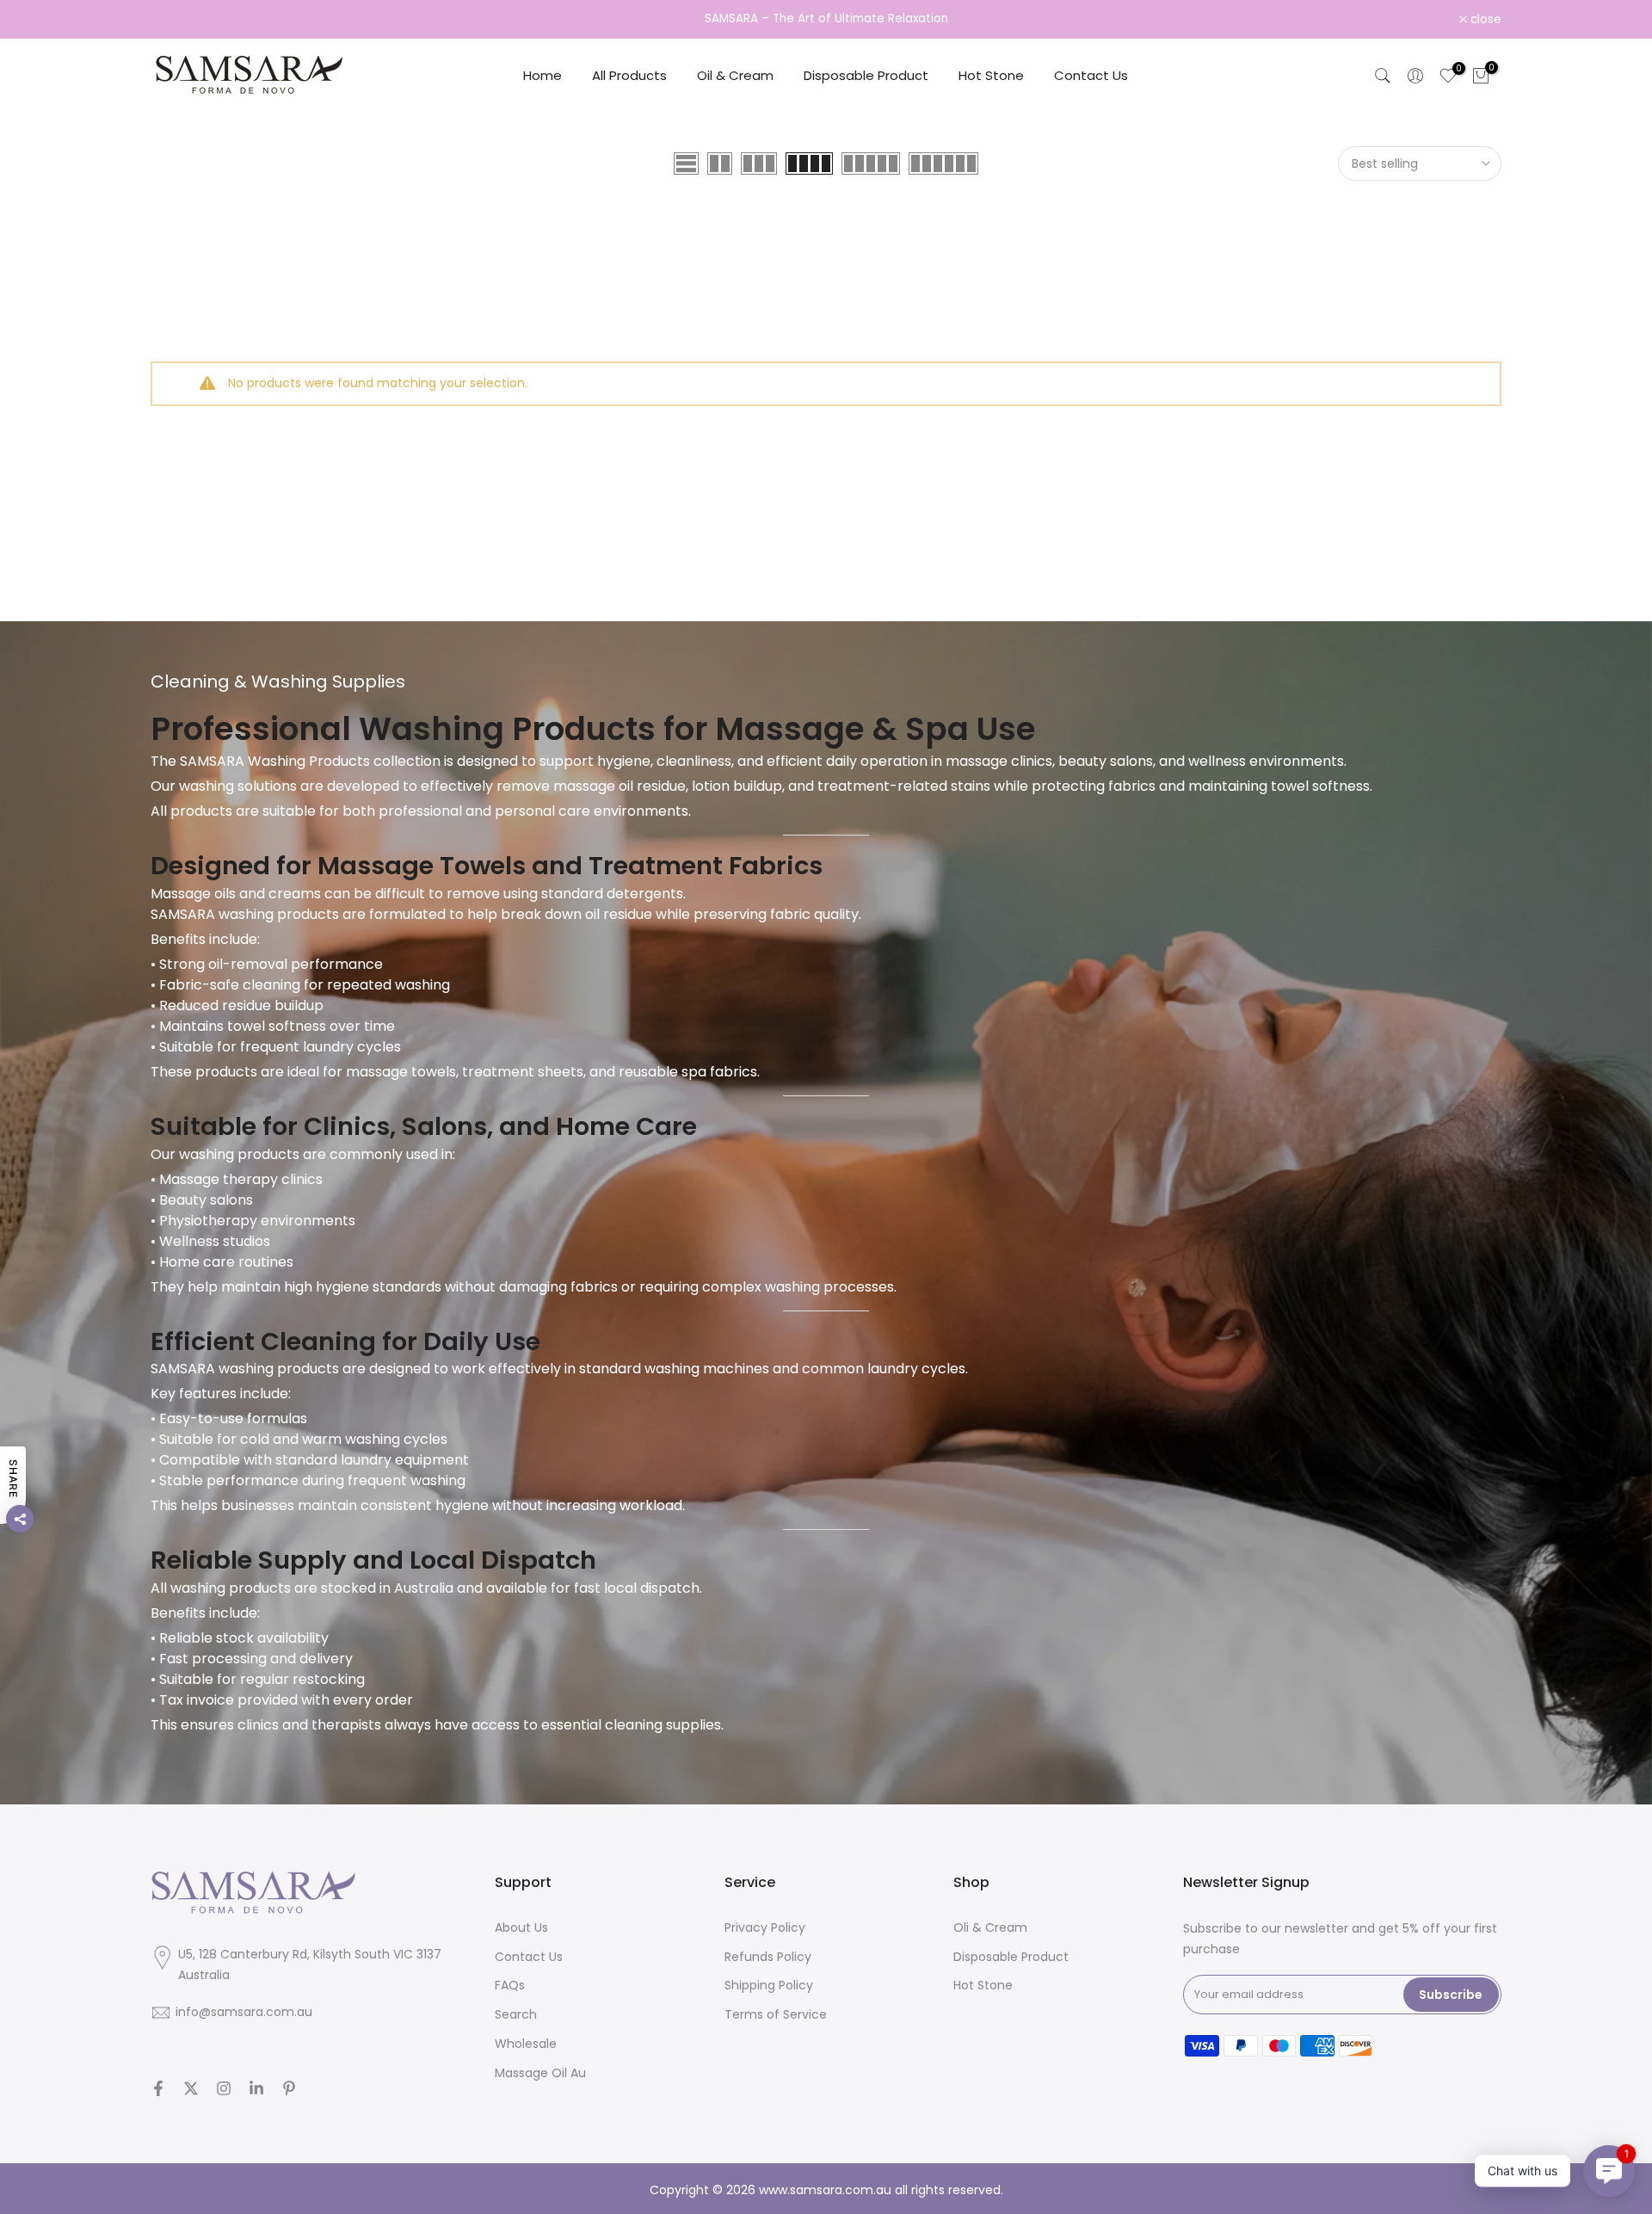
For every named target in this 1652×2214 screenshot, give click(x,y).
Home (542, 75)
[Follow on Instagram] (224, 2088)
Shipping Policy (769, 1985)
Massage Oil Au (540, 2073)
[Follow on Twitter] (191, 2088)
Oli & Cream (990, 1927)
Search (516, 2014)
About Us (521, 1927)
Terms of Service (776, 2014)
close (176, 20)
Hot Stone (991, 75)
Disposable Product (866, 75)
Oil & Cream (735, 75)
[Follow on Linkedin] (256, 2088)
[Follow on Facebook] (158, 2088)
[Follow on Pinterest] (289, 2088)
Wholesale (526, 2044)
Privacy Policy (765, 1927)
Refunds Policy (768, 1957)
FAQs (510, 1985)
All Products (629, 75)
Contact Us (1091, 75)
